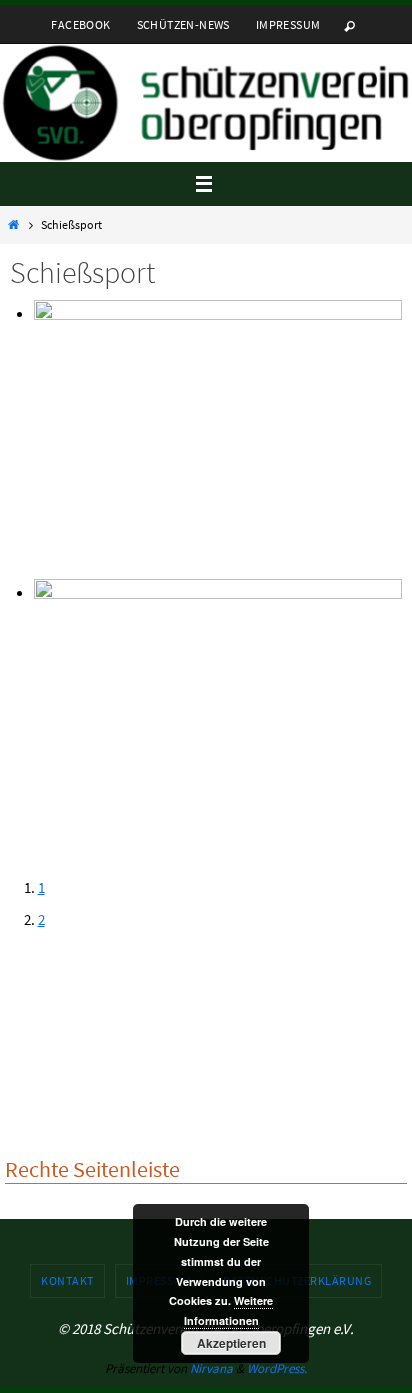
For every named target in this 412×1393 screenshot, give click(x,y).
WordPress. (277, 1368)
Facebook (80, 24)
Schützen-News (183, 24)
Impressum (288, 24)
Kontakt (67, 1280)
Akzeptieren (231, 1343)
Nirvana (211, 1368)
